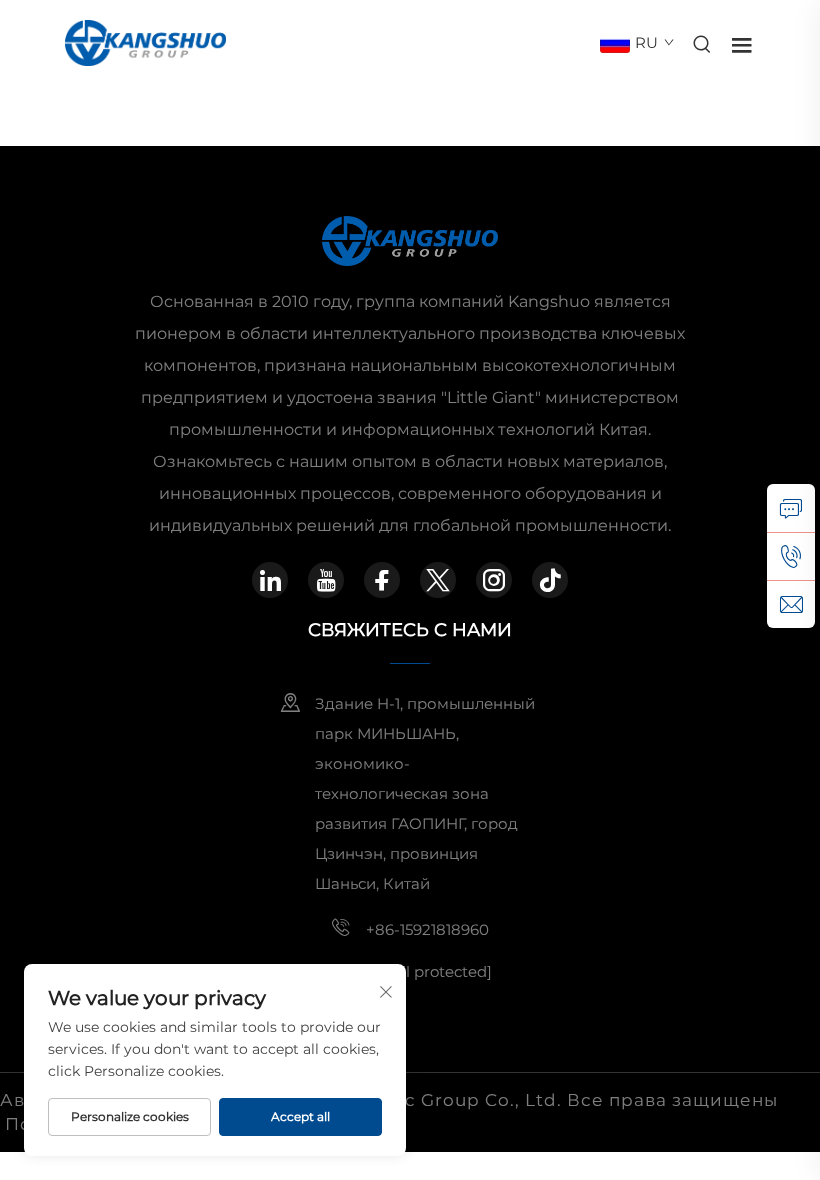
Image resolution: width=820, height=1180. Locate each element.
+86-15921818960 (427, 929)
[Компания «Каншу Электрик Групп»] (145, 41)
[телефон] (791, 556)
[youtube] (326, 580)
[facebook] (382, 580)
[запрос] (791, 508)
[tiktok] (550, 580)
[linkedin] (270, 580)
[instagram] (494, 580)
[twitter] (438, 580)
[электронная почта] (791, 604)
